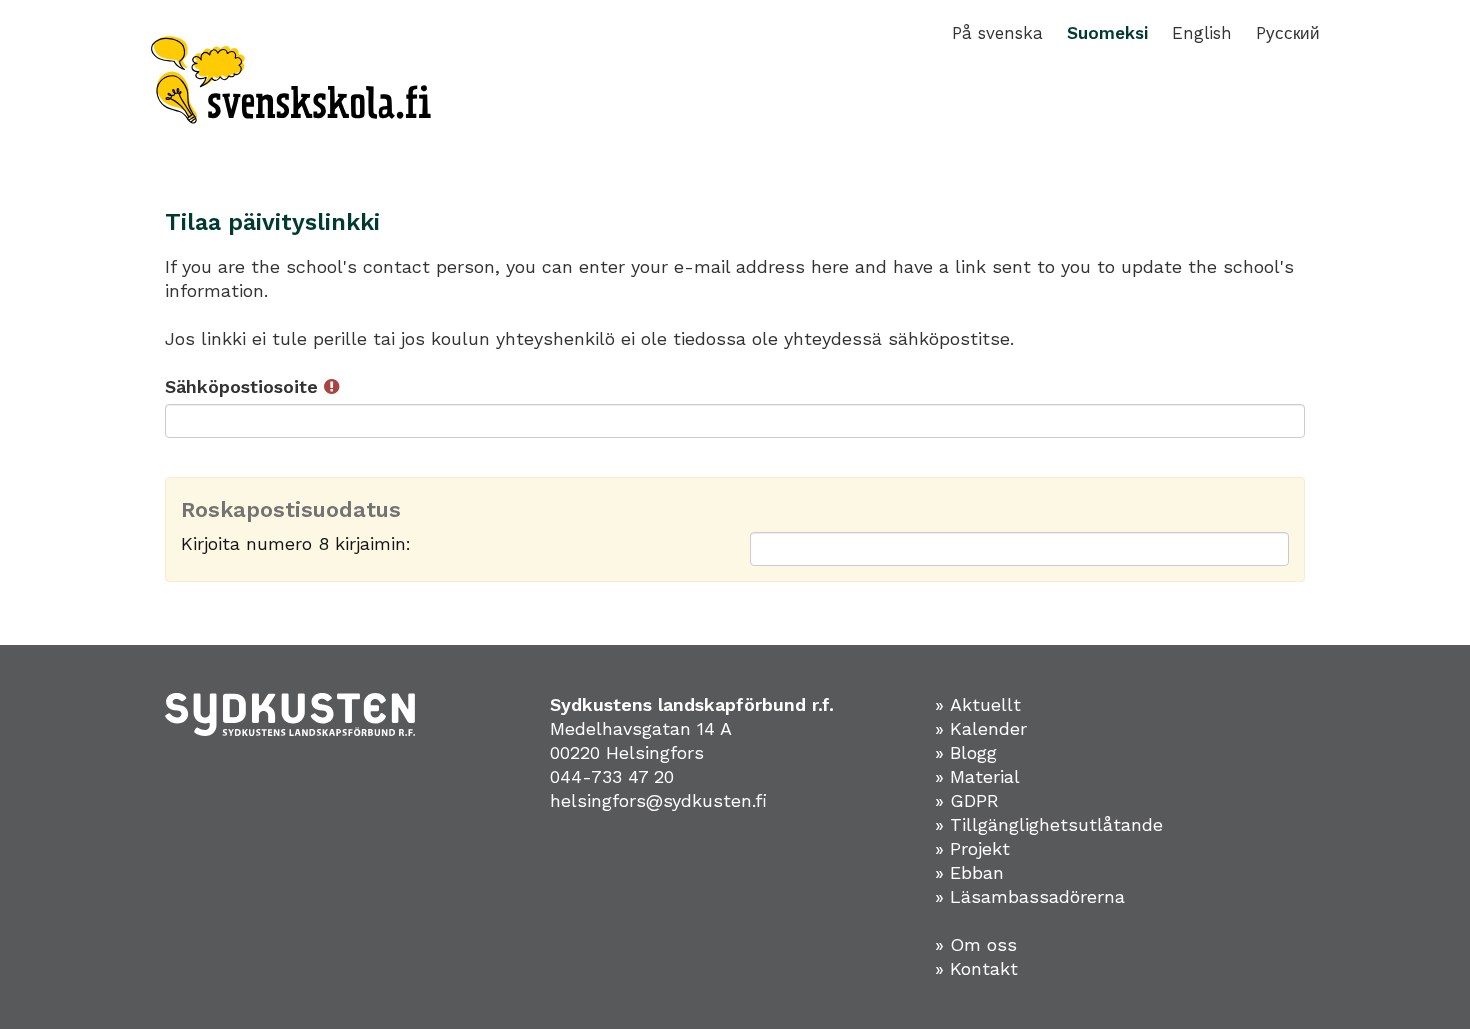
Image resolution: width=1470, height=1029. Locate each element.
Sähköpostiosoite (244, 386)
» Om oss (976, 944)
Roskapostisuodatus (291, 510)
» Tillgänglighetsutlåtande (1049, 824)
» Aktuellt (978, 704)
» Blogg (966, 752)
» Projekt (972, 848)
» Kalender (981, 728)
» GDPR (967, 800)
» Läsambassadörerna (1030, 896)
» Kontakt (976, 968)
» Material (977, 776)
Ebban (977, 872)
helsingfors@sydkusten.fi (658, 800)
